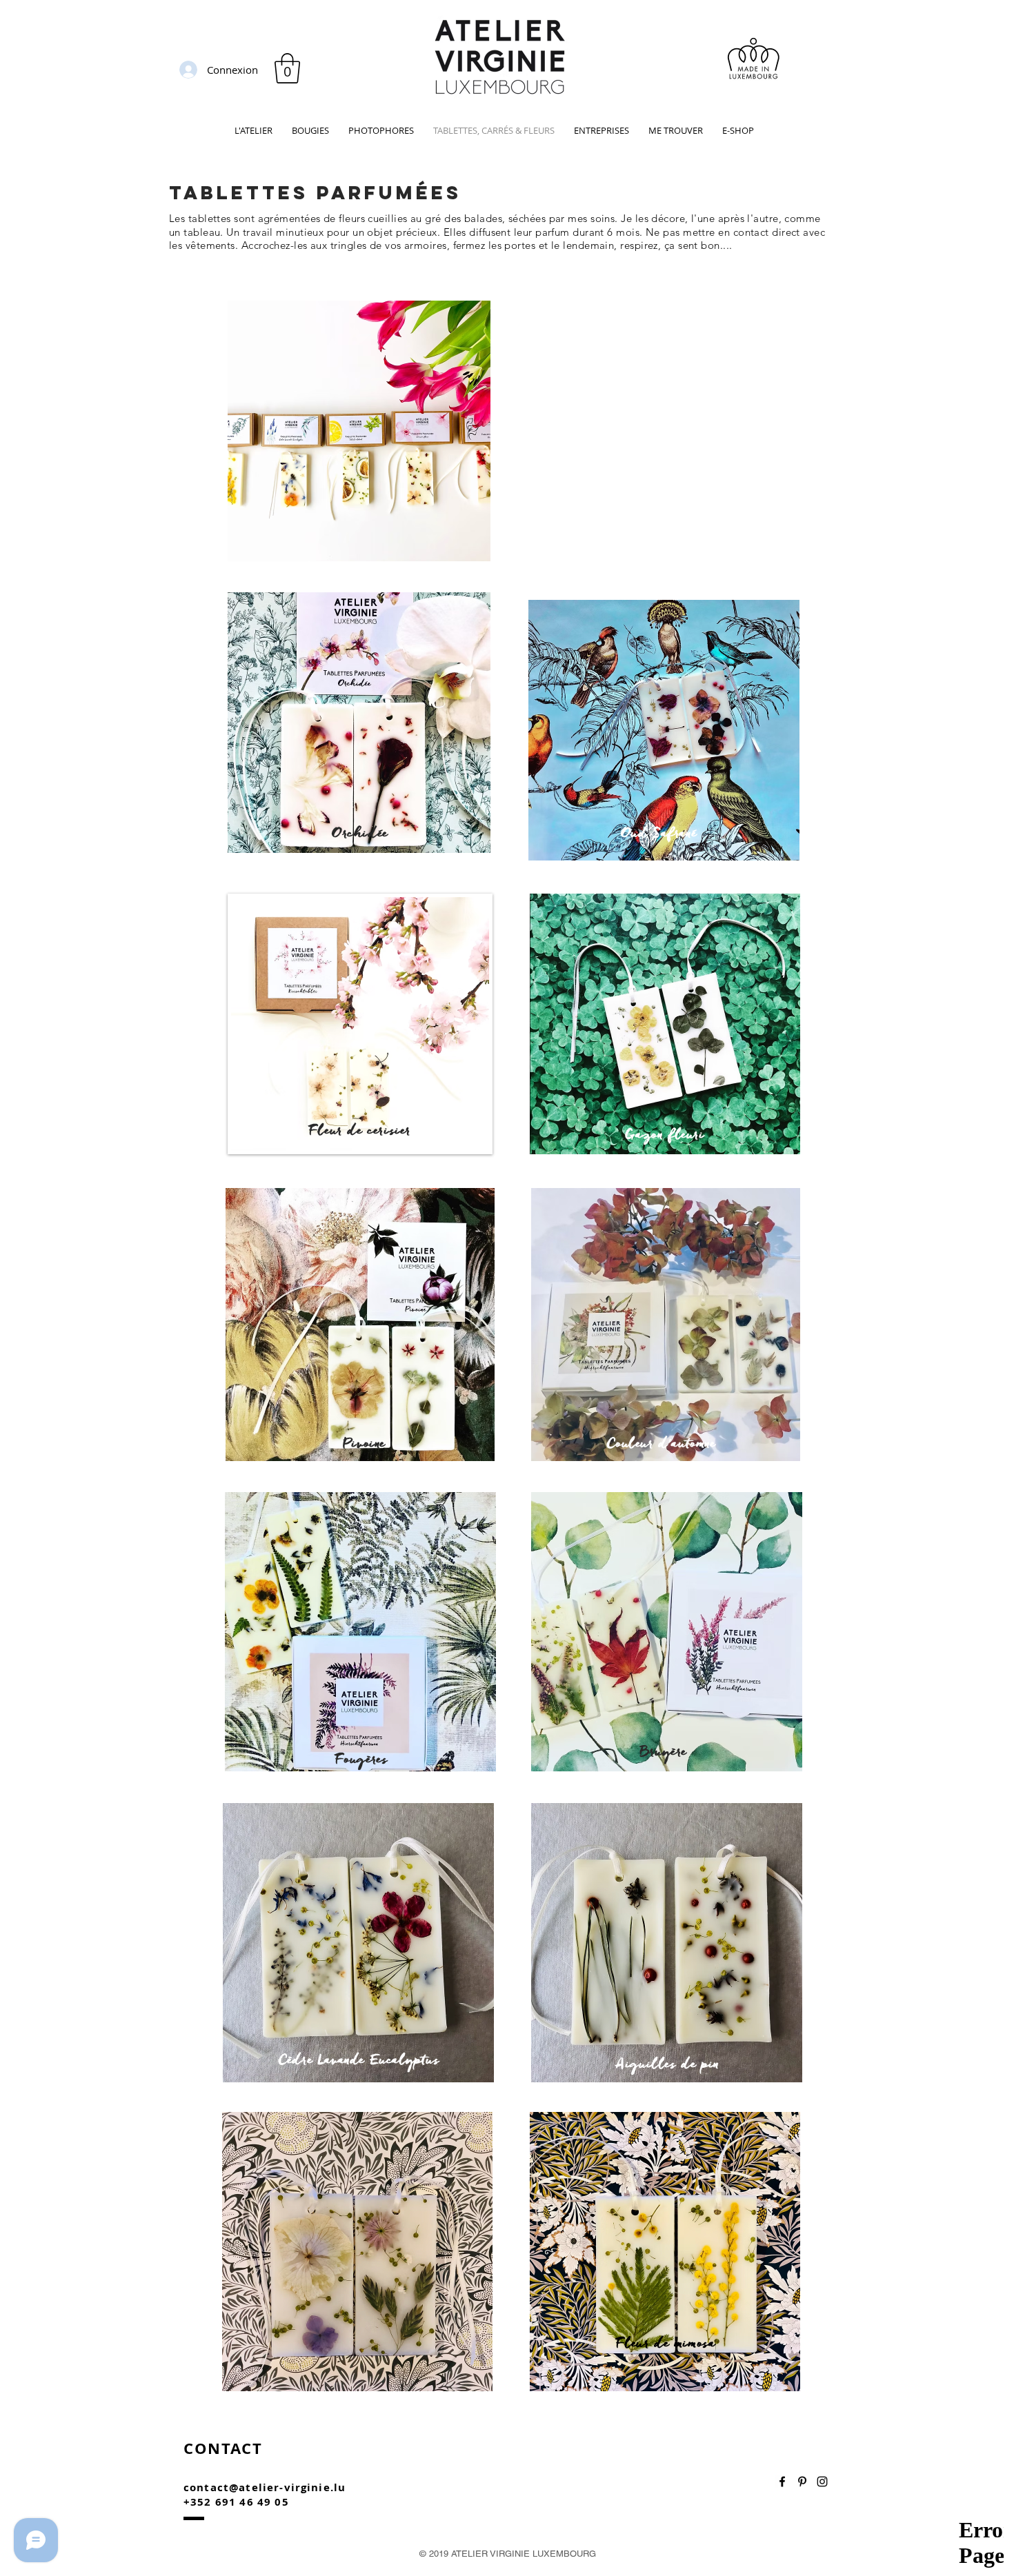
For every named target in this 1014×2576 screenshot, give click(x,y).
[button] (287, 68)
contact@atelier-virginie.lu (265, 2487)
